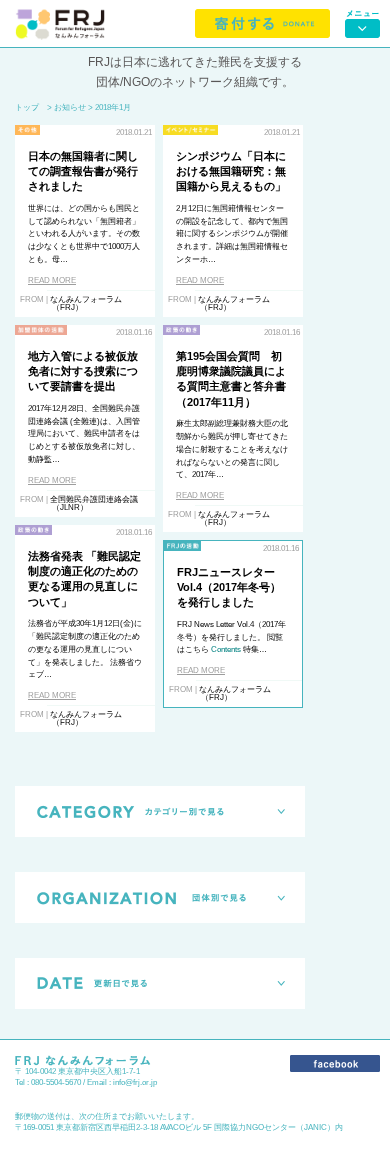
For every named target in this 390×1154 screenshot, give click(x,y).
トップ (27, 107)
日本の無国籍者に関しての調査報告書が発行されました (83, 171)
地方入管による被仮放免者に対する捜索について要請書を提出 (83, 371)
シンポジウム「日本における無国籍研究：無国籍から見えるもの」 (231, 171)
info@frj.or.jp (135, 1082)
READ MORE (52, 280)
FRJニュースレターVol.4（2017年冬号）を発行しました (229, 587)
